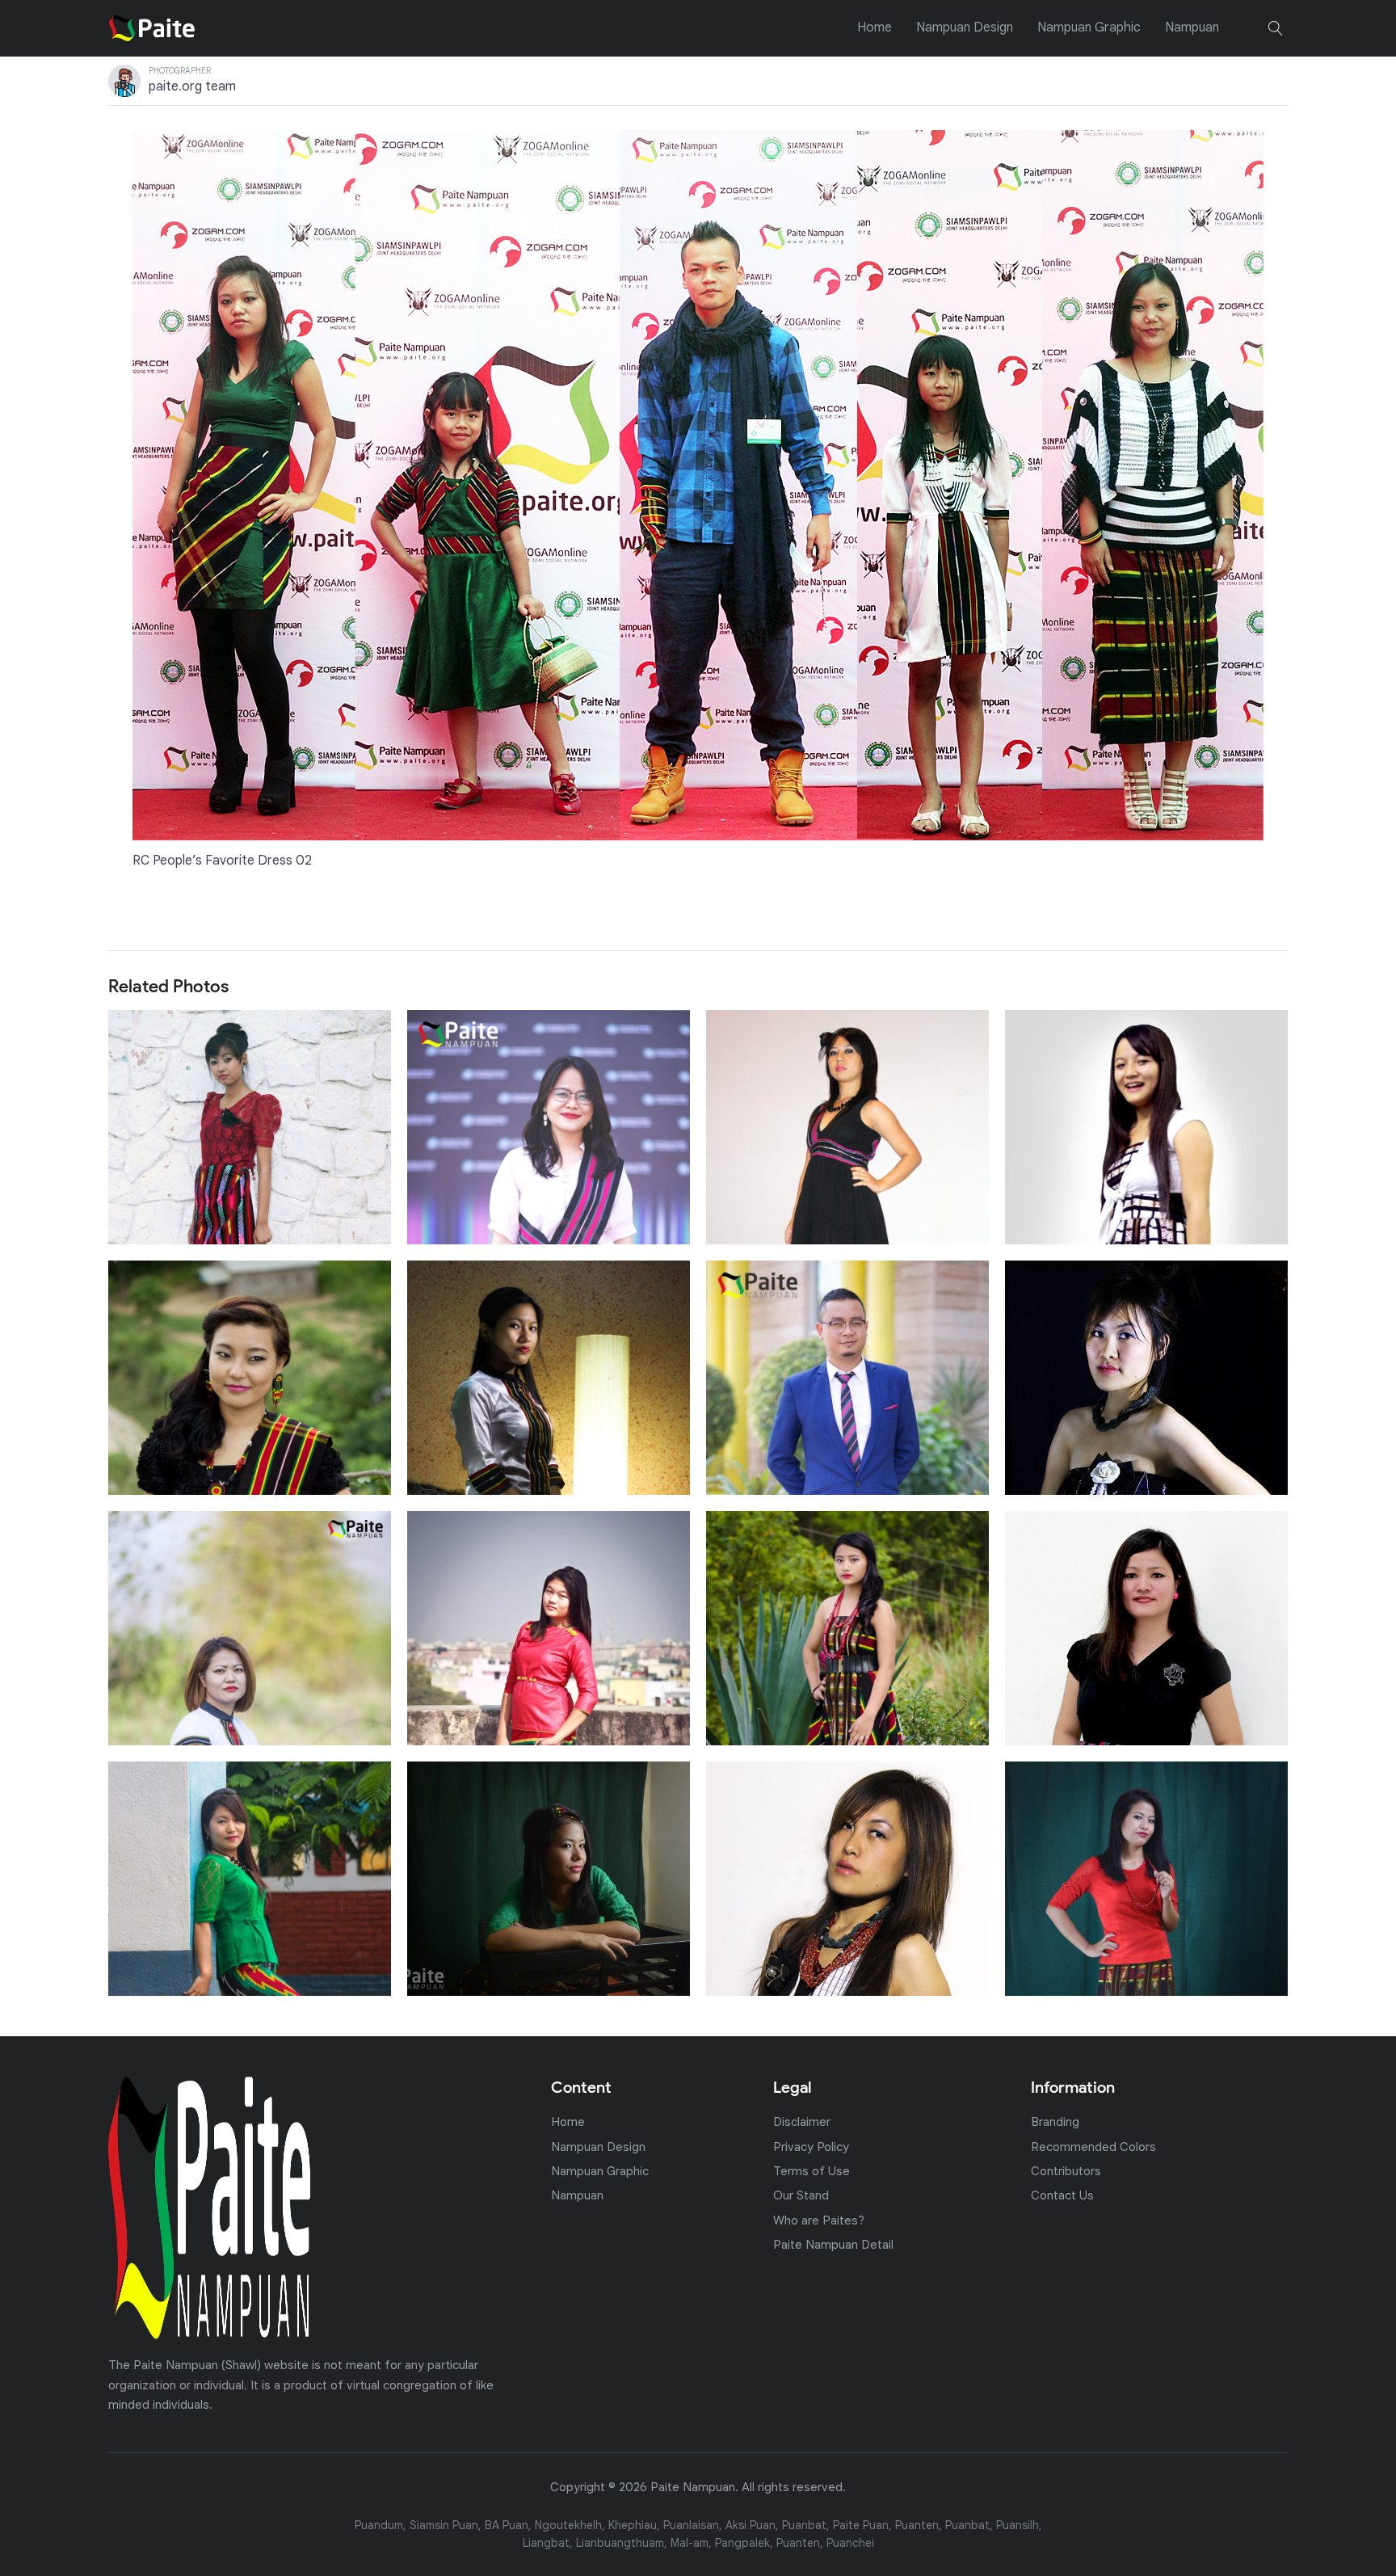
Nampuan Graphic (1089, 27)
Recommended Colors (1093, 2147)
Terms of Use (812, 2171)
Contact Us (1062, 2195)
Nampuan (1192, 27)
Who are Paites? (819, 2220)
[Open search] (1276, 28)
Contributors (1066, 2171)
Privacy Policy (811, 2147)
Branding (1055, 2121)
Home (875, 27)
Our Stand (801, 2195)
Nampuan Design (965, 27)
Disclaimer (802, 2121)
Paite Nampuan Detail (833, 2244)
